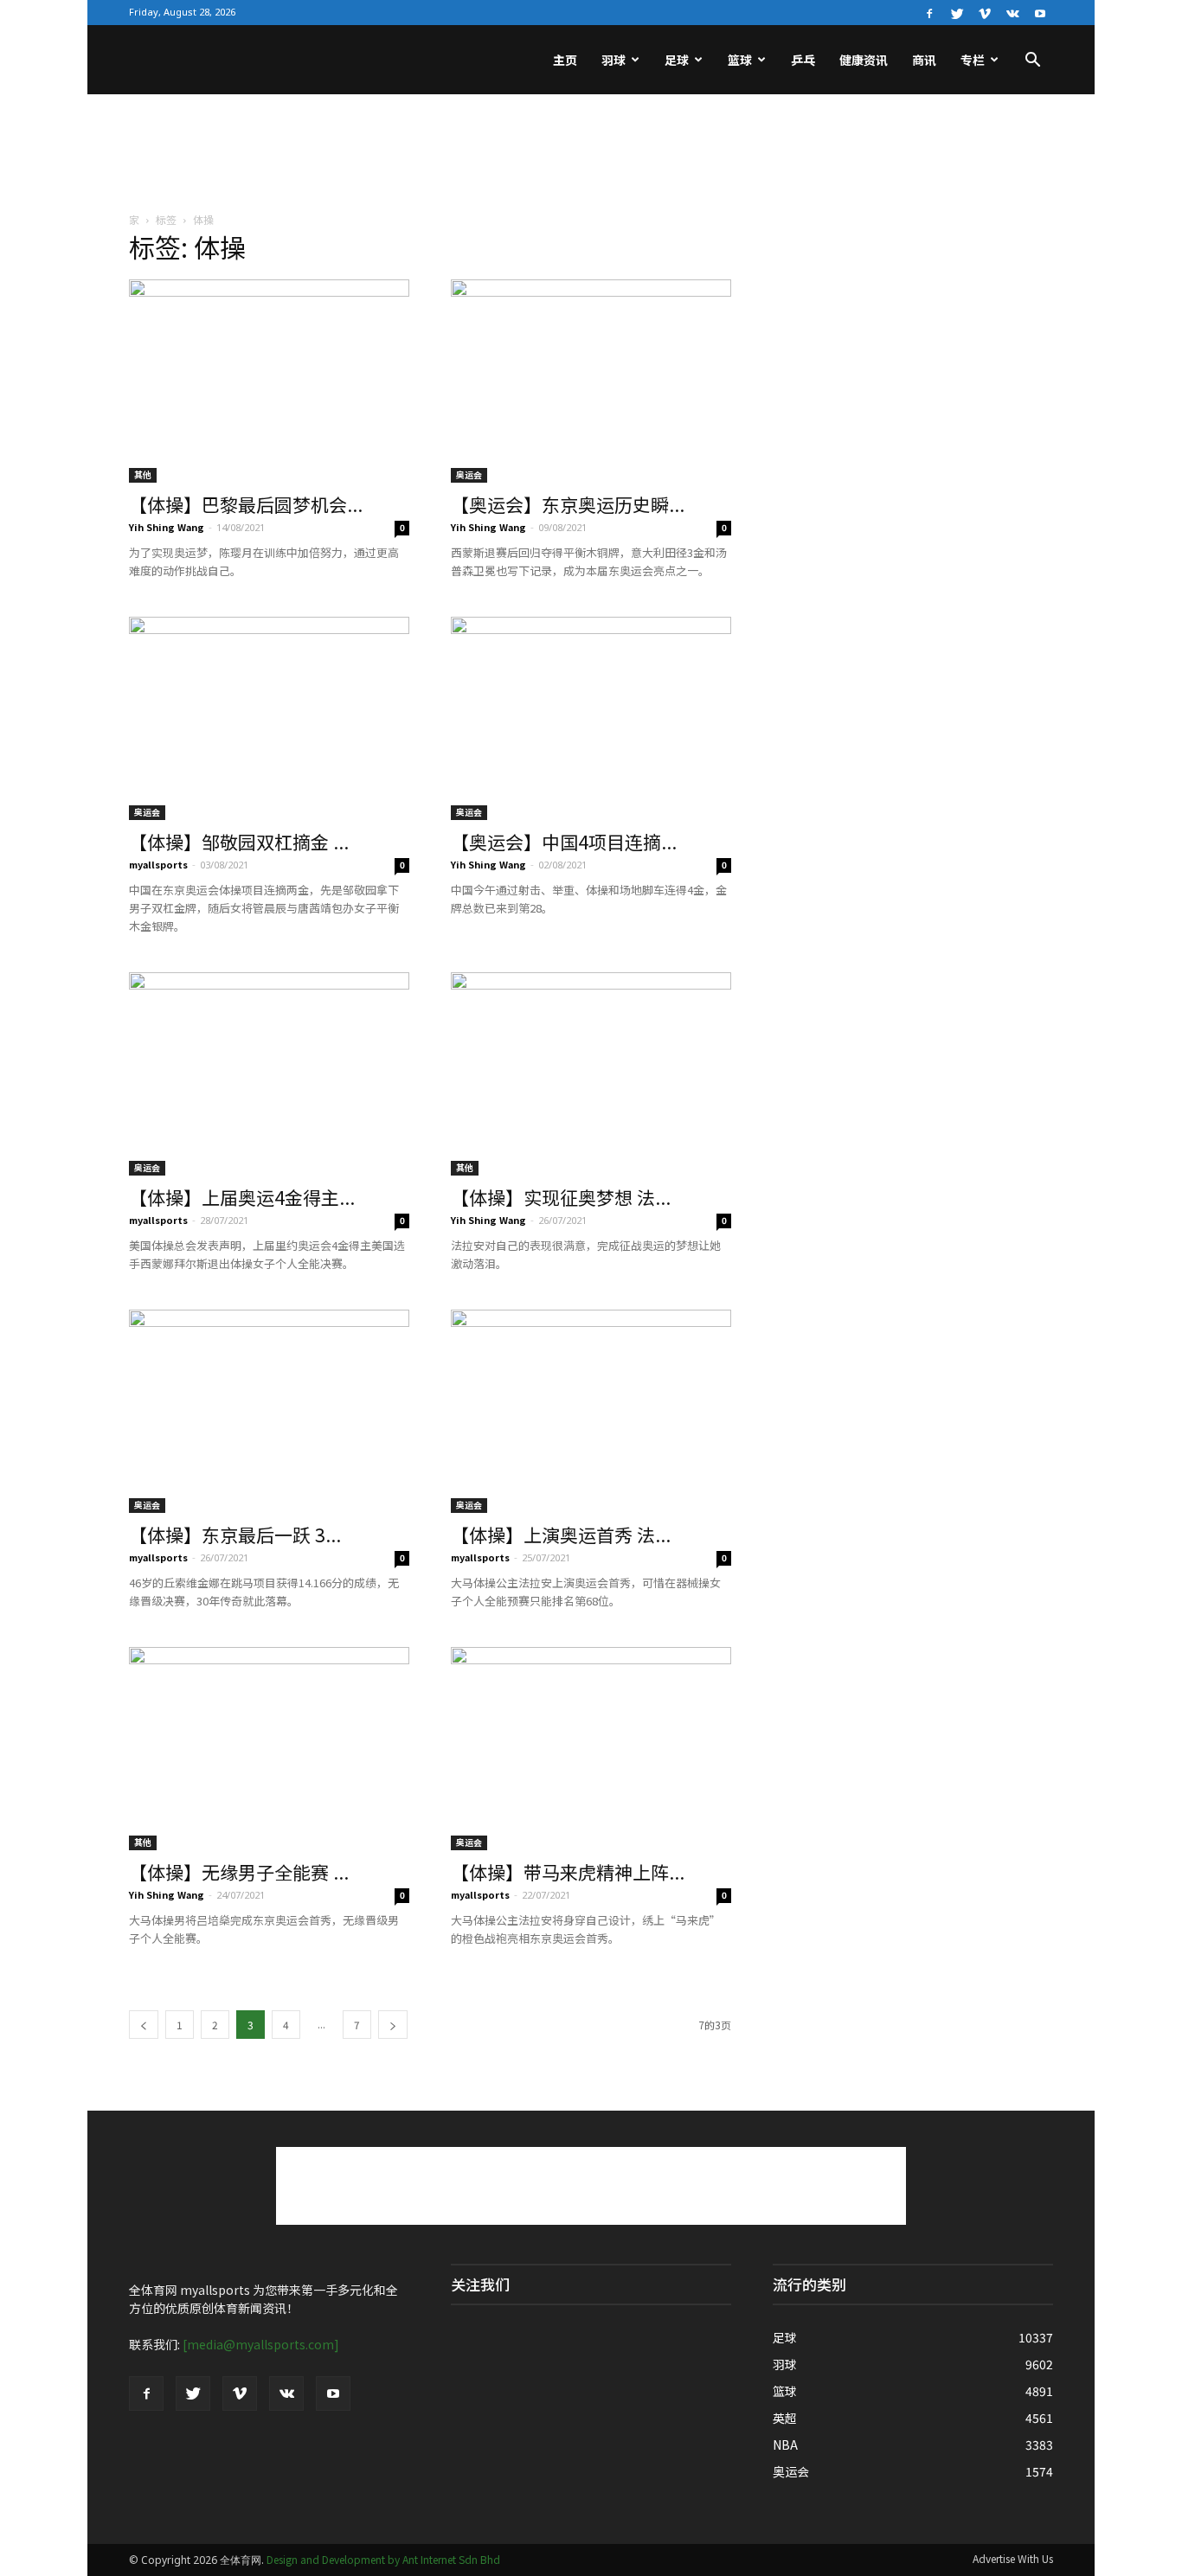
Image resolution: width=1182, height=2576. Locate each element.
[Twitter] (957, 12)
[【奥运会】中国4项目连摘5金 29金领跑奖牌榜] (591, 718)
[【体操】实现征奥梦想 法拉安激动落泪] (591, 1074)
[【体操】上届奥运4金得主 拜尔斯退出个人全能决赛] (269, 1074)
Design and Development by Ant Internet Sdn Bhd (383, 2559)
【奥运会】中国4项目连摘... (564, 842)
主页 (565, 60)
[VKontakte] (1012, 12)
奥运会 (469, 474)
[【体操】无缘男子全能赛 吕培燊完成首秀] (269, 1749)
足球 (677, 60)
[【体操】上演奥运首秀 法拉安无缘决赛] (591, 1411)
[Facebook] (929, 12)
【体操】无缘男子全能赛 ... (239, 1872)
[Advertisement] (591, 154)
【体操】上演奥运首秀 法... (561, 1535)
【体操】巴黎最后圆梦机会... (246, 504)
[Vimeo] (985, 12)
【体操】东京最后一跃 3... (235, 1535)
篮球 (740, 60)
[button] (1032, 61)
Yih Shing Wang (167, 527)
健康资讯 (864, 60)
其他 (143, 474)
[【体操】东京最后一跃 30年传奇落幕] (269, 1411)
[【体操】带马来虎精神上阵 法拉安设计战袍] (591, 1749)
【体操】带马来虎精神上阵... (568, 1872)
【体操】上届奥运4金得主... (242, 1197)
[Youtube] (1040, 12)
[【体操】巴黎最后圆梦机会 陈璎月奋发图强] (269, 381)
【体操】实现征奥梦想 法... (561, 1197)
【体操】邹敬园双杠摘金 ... (239, 842)
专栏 (973, 60)
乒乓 (803, 60)
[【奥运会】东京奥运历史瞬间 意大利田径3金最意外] (591, 381)
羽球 (613, 60)
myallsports (158, 864)
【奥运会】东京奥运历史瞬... (568, 504)
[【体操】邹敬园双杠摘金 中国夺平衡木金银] (269, 718)
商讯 (924, 60)
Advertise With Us (1013, 2558)
